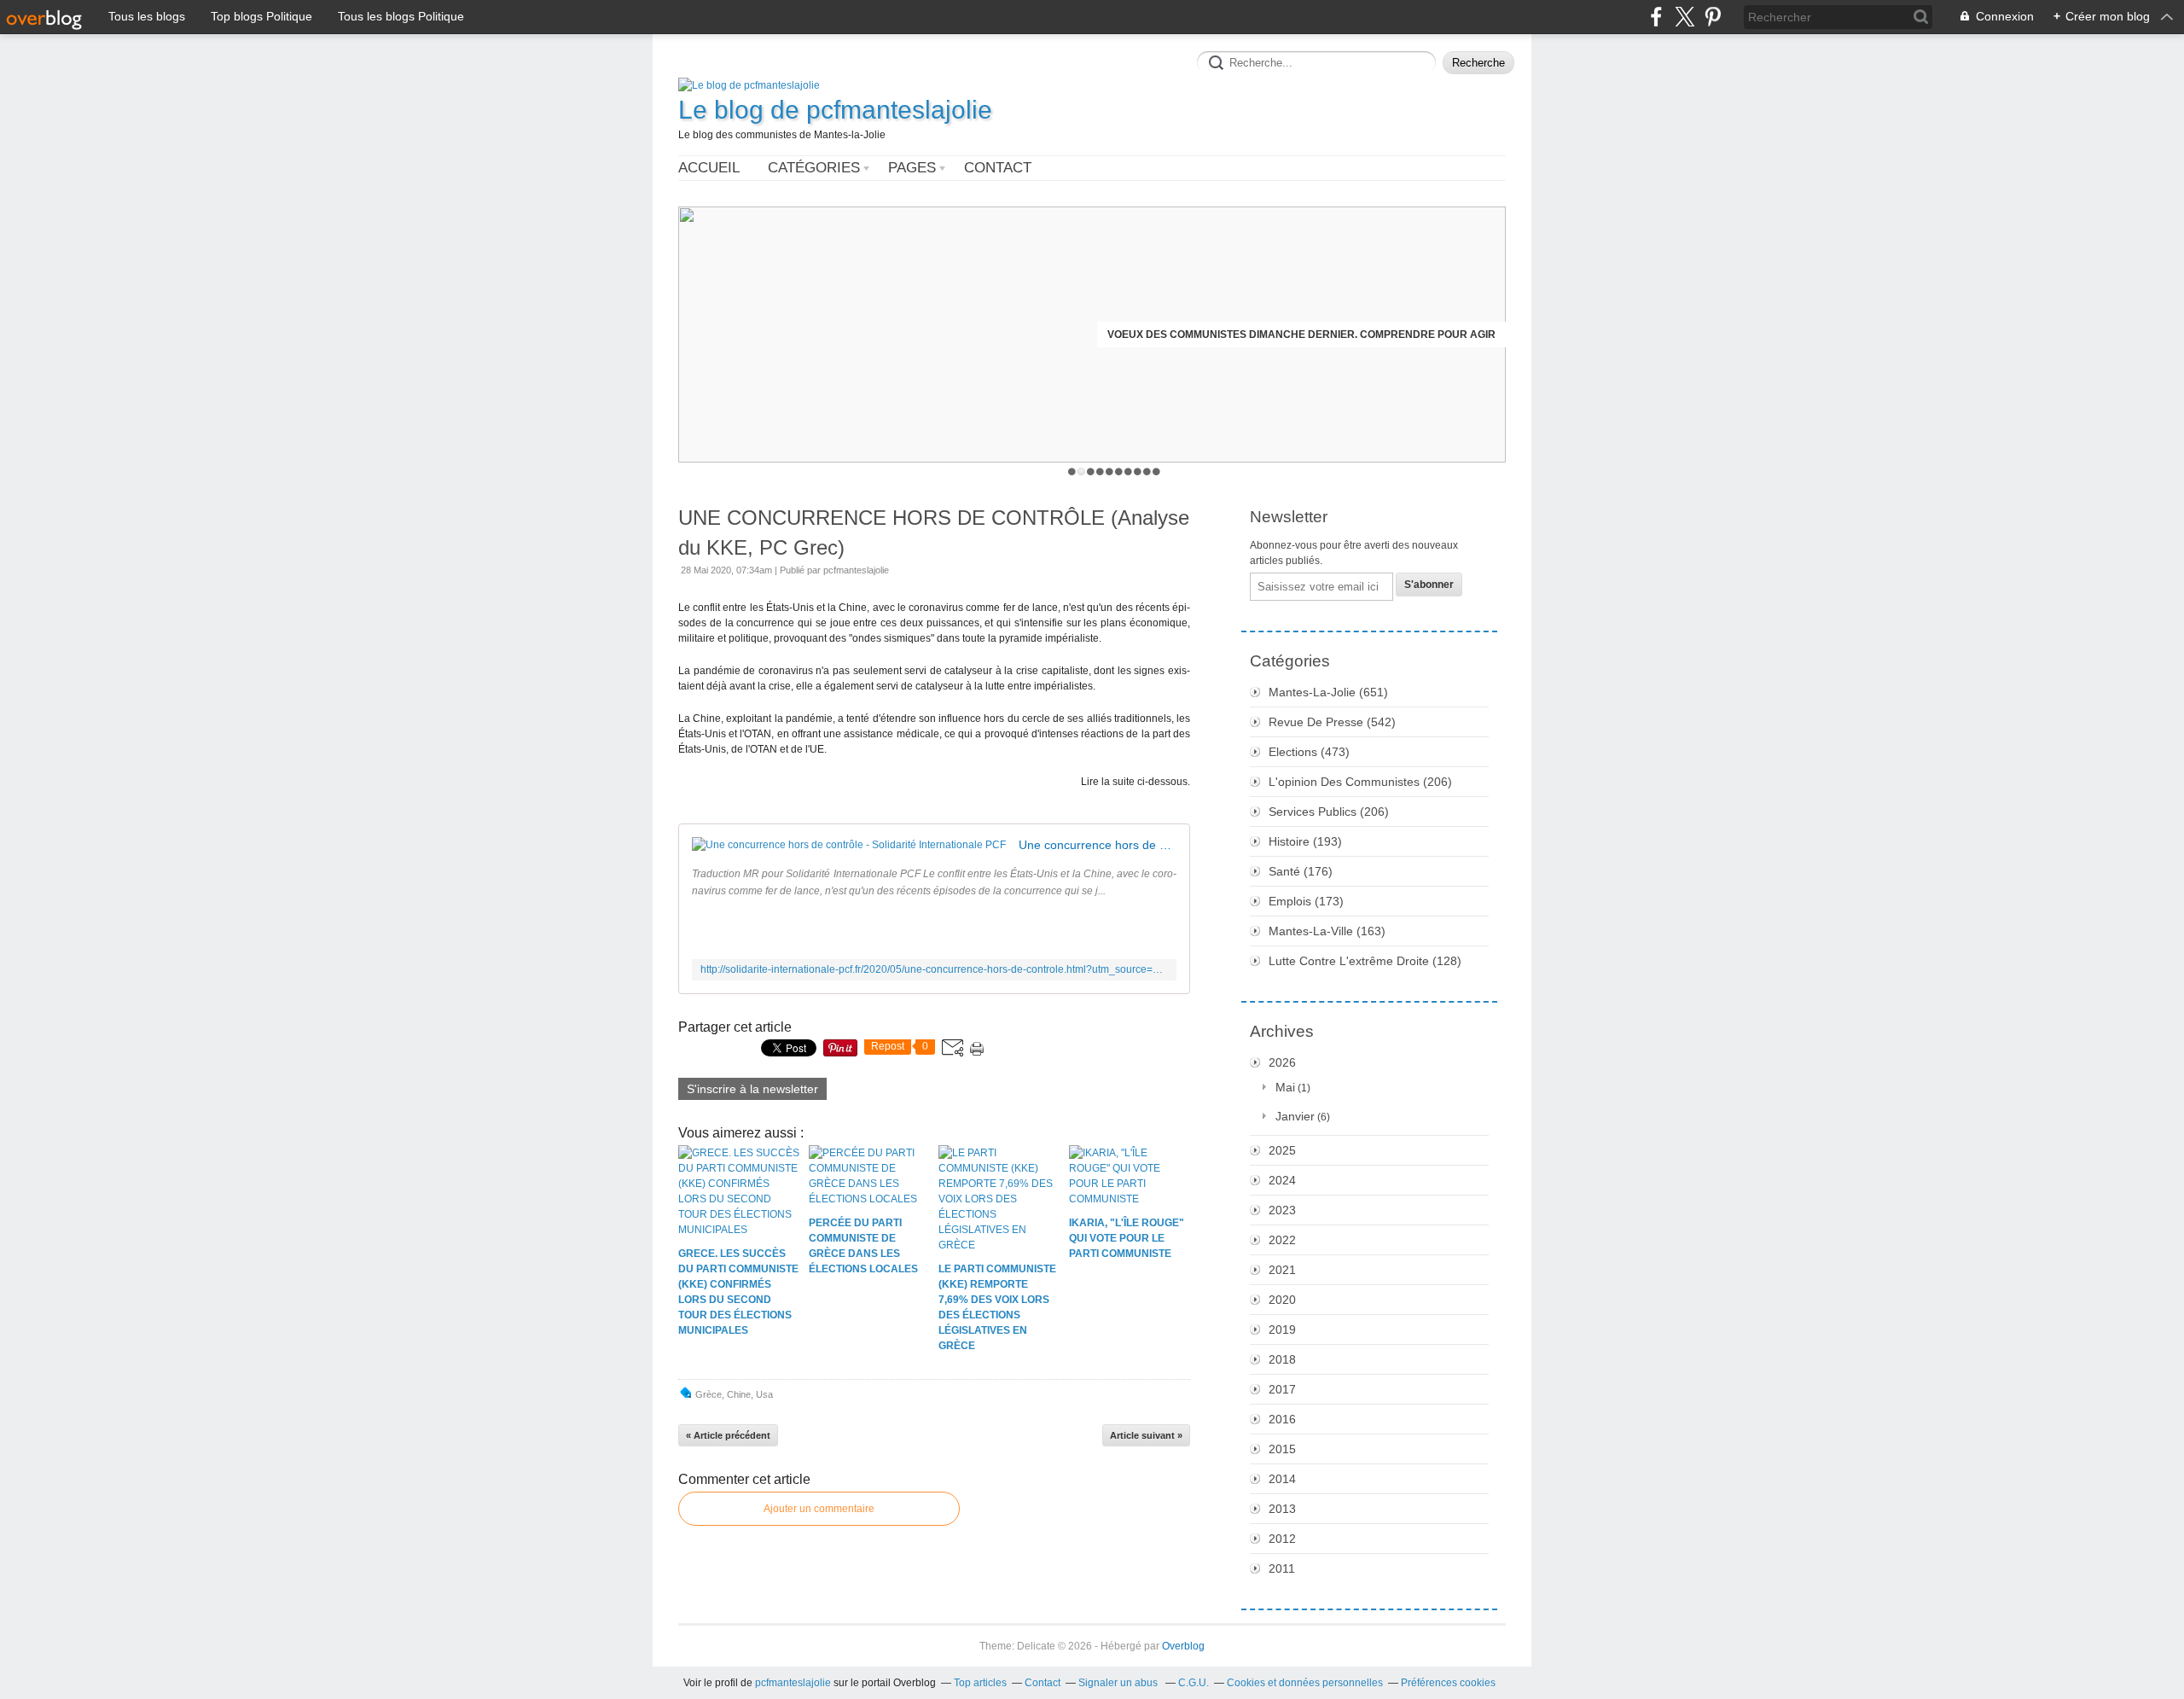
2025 (1282, 1150)
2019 (1282, 1330)
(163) (1327, 931)
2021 (1282, 1270)
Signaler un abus (1119, 1683)
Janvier (1295, 1116)
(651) (1328, 692)
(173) (1306, 901)
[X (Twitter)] (1684, 17)
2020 (1282, 1300)
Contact (998, 168)
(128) (1365, 961)
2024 (1282, 1180)
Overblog (1183, 1646)
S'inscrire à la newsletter (752, 1089)
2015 (1282, 1449)
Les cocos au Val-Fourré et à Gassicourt (1374, 335)
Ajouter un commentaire (819, 1509)
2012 (1282, 1539)
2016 (1282, 1419)
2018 (1282, 1359)
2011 (1282, 1568)
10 (1156, 471)
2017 (1282, 1389)
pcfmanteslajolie (793, 1683)
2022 (1282, 1240)
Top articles (980, 1683)
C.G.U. (1194, 1683)
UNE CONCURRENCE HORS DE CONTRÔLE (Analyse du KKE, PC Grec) (934, 532)
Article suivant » (1146, 1435)
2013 (1282, 1509)
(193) (1305, 841)
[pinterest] (1713, 17)
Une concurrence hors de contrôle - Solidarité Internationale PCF (1098, 845)
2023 (1282, 1210)
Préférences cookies (1448, 1683)
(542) (1332, 722)
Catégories (814, 168)
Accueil (709, 168)
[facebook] (1656, 17)
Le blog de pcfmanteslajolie (835, 110)
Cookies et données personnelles (1305, 1683)
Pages (912, 168)
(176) (1301, 871)
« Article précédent (728, 1435)
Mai (1285, 1087)
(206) (1360, 782)
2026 (1282, 1062)
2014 (1282, 1479)
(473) (1309, 752)
